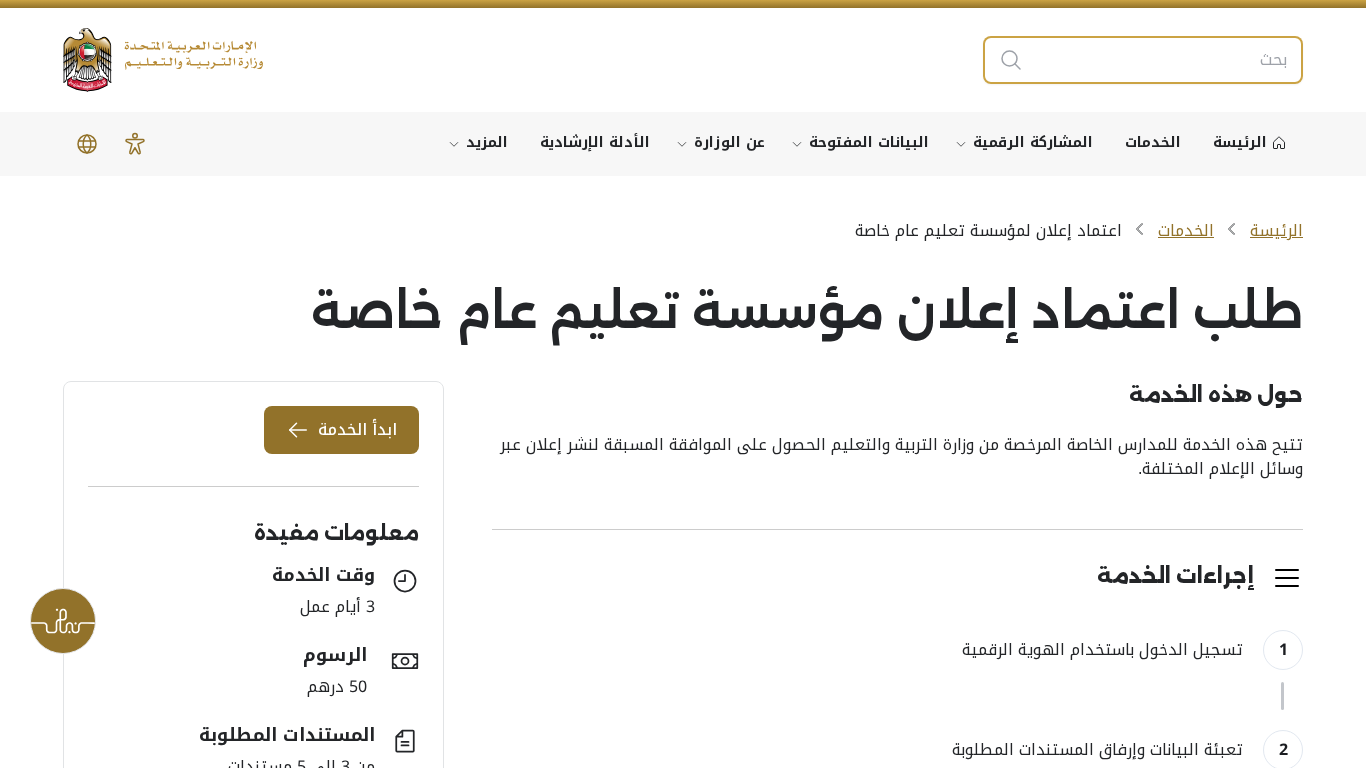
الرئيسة (1276, 231)
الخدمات (1186, 231)
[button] (135, 144)
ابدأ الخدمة (357, 429)
